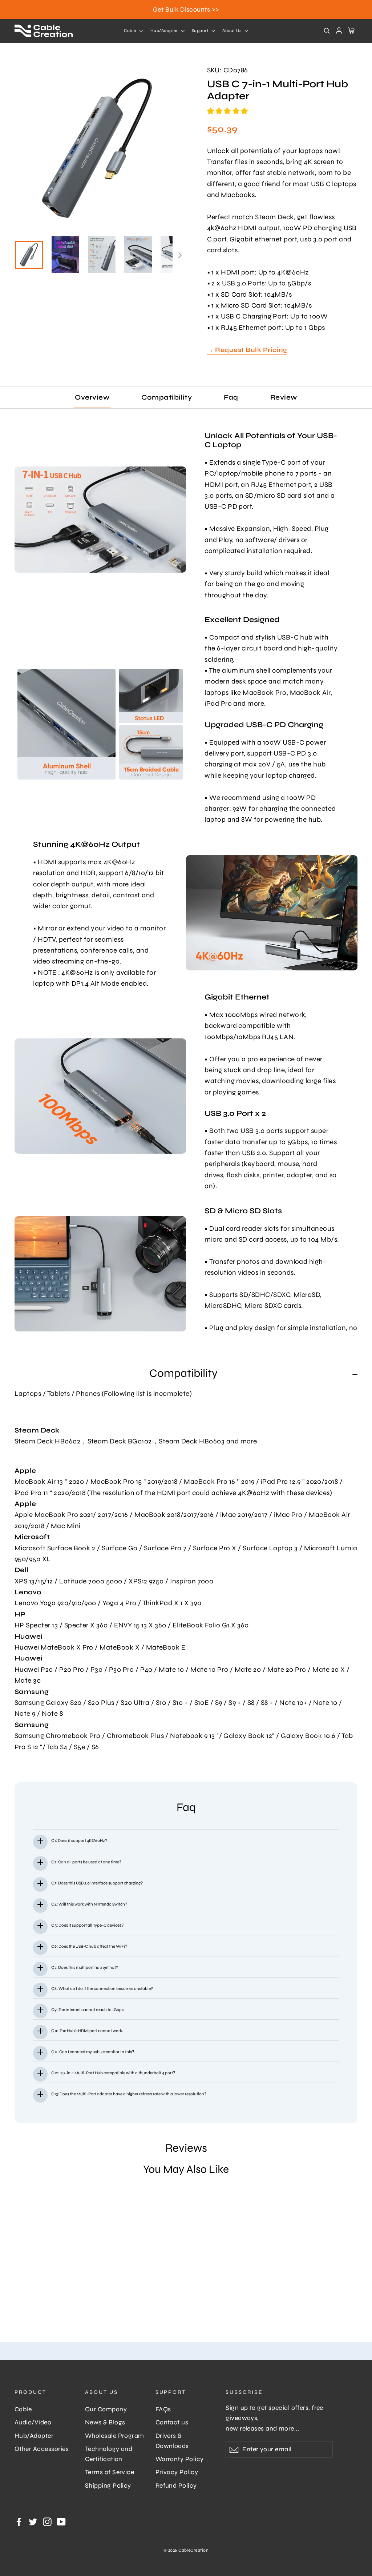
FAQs (163, 2409)
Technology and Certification (109, 2454)
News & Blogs (105, 2422)
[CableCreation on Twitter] (33, 2521)
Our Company (106, 2409)
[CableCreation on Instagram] (47, 2521)
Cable (131, 31)
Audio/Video (33, 2422)
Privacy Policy (177, 2472)
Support (201, 31)
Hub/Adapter (165, 31)
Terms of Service (110, 2472)
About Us (232, 31)
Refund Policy (176, 2486)
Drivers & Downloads (172, 2441)
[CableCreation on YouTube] (61, 2521)
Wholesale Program (115, 2436)
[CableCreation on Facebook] (19, 2521)
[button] (229, 111)
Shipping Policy (108, 2486)
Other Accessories (42, 2449)
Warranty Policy (180, 2459)
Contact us (172, 2422)
